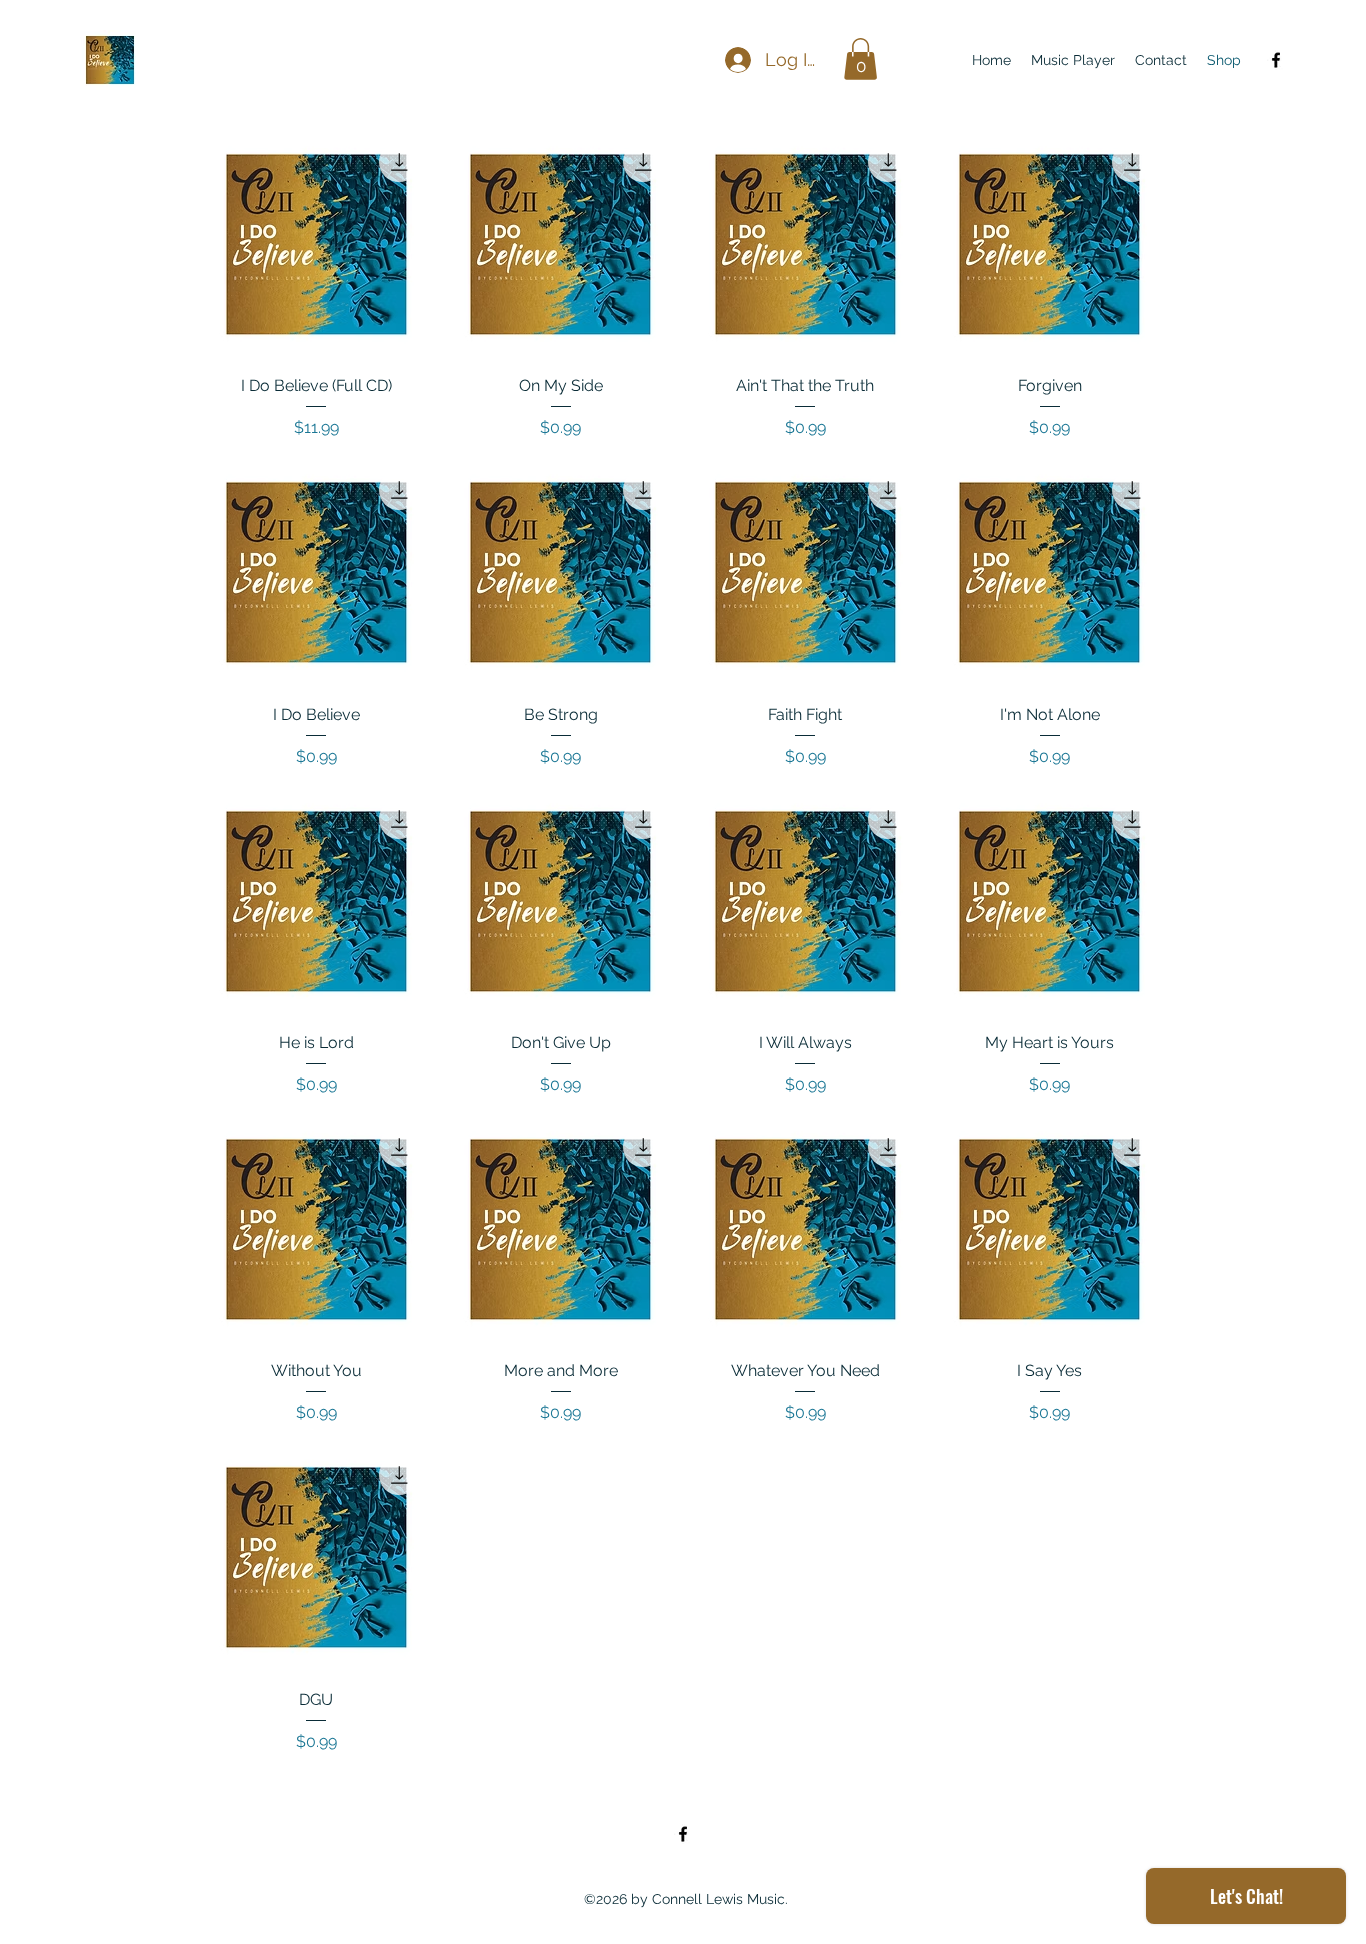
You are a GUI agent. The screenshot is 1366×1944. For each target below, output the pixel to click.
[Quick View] (316, 244)
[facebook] (1276, 60)
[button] (860, 59)
